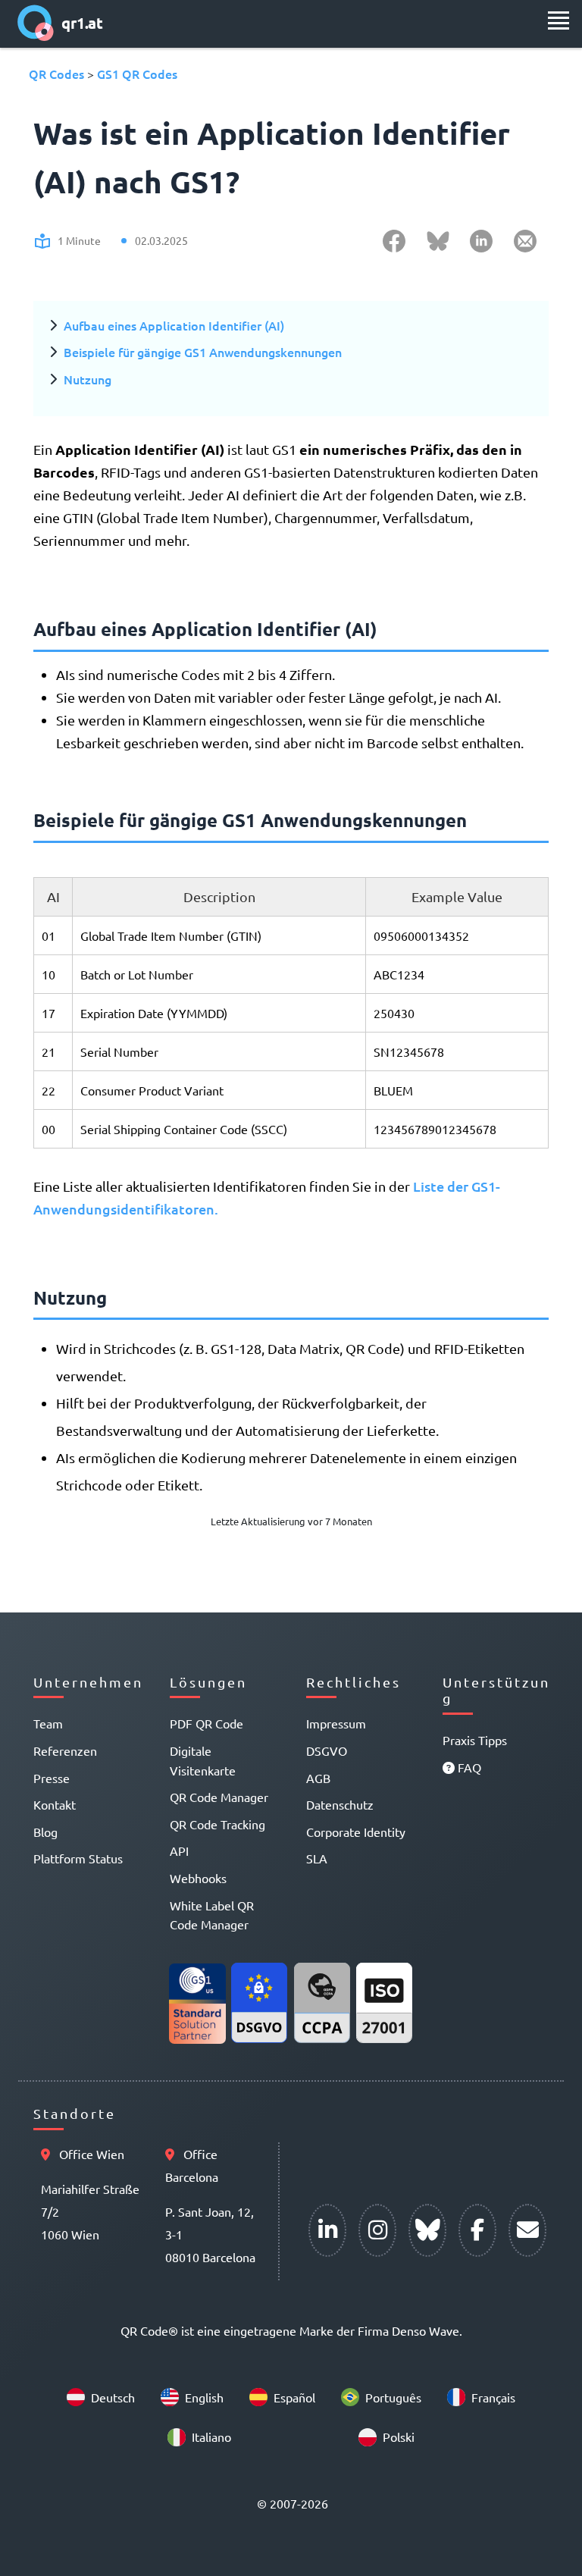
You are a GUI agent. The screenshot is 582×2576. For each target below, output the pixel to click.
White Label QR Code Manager (212, 1915)
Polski (399, 2437)
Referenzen (65, 1750)
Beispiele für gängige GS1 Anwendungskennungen (203, 352)
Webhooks (198, 1878)
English (204, 2397)
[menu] (559, 20)
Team (48, 1723)
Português (393, 2397)
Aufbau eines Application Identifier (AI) (174, 325)
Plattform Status (78, 1858)
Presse (52, 1778)
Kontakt (55, 1804)
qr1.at (82, 23)
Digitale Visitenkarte (203, 1760)
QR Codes (56, 74)
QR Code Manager (219, 1797)
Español (294, 2397)
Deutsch (113, 2397)
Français (493, 2397)
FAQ (468, 1767)
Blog (45, 1832)
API (179, 1851)
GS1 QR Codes (137, 74)
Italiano (211, 2437)
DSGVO (327, 1750)
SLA (317, 1858)
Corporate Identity (356, 1832)
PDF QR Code (207, 1723)
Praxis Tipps (475, 1740)
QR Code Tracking (217, 1824)
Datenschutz (340, 1804)
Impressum (336, 1723)
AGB (318, 1778)
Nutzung (88, 379)
